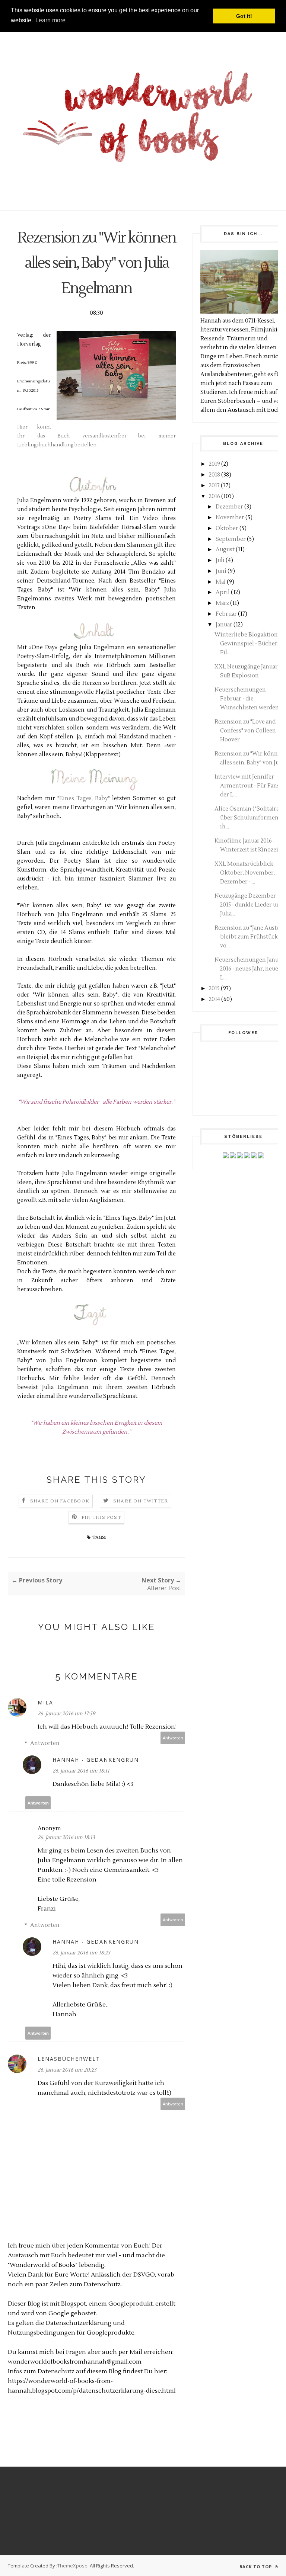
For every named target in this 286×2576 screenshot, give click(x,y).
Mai (221, 582)
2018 (214, 475)
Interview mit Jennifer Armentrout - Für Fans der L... (247, 786)
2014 (214, 999)
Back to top (256, 2567)
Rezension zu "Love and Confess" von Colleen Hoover (245, 731)
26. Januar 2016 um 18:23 (81, 1953)
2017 (214, 486)
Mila (45, 1702)
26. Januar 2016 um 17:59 (66, 1714)
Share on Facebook (60, 1501)
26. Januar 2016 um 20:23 (67, 2070)
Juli (220, 560)
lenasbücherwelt (69, 2059)
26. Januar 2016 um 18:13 (66, 1838)
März (222, 603)
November (230, 518)
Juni (221, 571)
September (231, 539)
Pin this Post (101, 1518)
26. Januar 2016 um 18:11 (81, 1771)
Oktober (227, 528)
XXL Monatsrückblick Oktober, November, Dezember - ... (245, 873)
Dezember (229, 507)
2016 (214, 496)
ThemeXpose (72, 2566)
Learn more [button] (50, 20)
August (225, 550)
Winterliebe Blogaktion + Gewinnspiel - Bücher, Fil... (249, 644)
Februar (226, 614)
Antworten (173, 1738)
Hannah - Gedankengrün (96, 1760)
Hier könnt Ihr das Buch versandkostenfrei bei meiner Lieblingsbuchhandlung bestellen (96, 436)
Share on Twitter (141, 1501)
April (223, 592)
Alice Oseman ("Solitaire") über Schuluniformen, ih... (249, 818)
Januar (224, 625)
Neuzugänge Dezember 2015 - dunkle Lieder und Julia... (249, 905)
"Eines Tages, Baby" (84, 798)
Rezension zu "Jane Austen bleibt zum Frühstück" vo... (249, 937)
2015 (214, 989)
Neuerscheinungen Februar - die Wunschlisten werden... (248, 699)
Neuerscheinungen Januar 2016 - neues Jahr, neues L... (249, 969)
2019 (214, 464)
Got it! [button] (244, 16)
